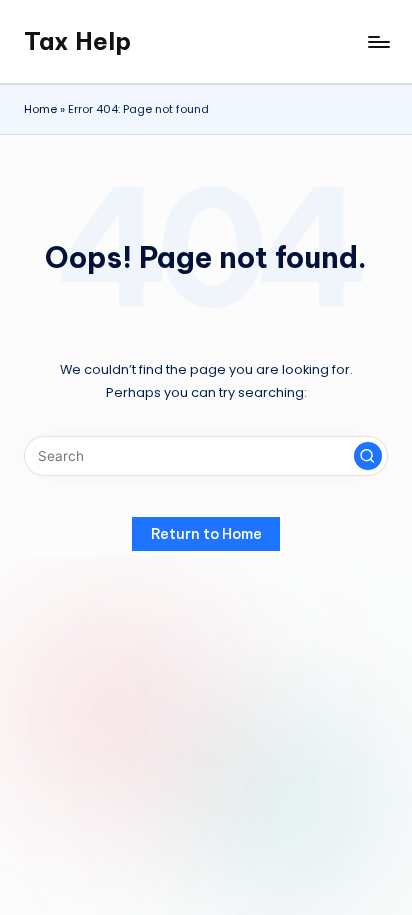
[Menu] (378, 41)
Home (40, 109)
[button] (368, 456)
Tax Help (77, 41)
